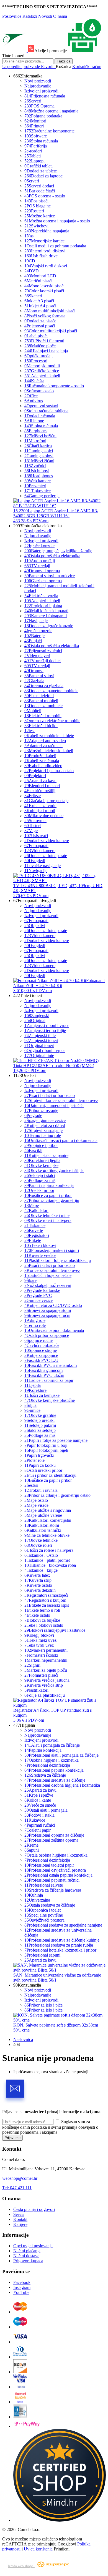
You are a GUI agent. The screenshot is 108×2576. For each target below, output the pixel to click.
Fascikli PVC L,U (41, 1360)
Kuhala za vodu (40, 806)
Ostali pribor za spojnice (47, 1335)
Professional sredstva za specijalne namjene (63, 1925)
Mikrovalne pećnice (44, 816)
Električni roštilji (40, 791)
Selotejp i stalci (40, 1175)
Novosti (45, 16)
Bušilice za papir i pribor (48, 1195)
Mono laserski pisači (44, 286)
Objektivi (35, 926)
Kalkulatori (36, 1210)
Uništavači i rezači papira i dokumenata (61, 1140)
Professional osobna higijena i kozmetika (62, 1785)
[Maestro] (20, 2327)
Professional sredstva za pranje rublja (59, 1945)
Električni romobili (43, 716)
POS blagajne (38, 206)
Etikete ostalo (37, 1615)
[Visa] (20, 2342)
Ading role (35, 1320)
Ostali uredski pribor (43, 1470)
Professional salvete (44, 1885)
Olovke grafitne (40, 1415)
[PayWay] (27, 2426)
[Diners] (20, 2357)
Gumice (32, 1410)
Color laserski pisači (44, 291)
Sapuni (32, 1850)
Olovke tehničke (41, 1540)
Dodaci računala (40, 416)
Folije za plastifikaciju (45, 1695)
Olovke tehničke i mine (47, 1215)
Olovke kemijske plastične (50, 1400)
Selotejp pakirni (40, 1425)
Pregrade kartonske (42, 1290)
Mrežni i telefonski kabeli (49, 751)
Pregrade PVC (38, 1295)
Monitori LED (40, 276)
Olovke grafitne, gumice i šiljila (54, 1170)
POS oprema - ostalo (45, 196)
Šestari (31, 1485)
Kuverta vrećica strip (44, 1685)
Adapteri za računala (43, 746)
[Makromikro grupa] (15, 51)
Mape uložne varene (43, 1515)
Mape (32, 1205)
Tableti (33, 156)
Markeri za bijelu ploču (46, 1670)
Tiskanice (35, 1225)
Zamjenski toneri (41, 1040)
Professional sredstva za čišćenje (55, 1780)
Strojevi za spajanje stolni (48, 1310)
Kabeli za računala (42, 761)
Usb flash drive (41, 256)
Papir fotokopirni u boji (46, 1445)
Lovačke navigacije (43, 866)
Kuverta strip (38, 1580)
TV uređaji (37, 566)
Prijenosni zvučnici (43, 651)
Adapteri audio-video (45, 741)
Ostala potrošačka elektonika (52, 646)
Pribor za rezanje (41, 1110)
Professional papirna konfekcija (54, 1770)
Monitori (35, 121)
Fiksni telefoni (39, 696)
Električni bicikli (41, 726)
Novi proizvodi (38, 81)
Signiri (32, 1665)
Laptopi (34, 161)
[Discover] (20, 2372)
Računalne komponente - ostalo (54, 386)
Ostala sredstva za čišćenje (50, 1905)
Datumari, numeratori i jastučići (54, 1105)
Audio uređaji (40, 561)
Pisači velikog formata (45, 316)
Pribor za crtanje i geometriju (52, 1200)
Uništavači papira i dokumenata (54, 1330)
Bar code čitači (40, 191)
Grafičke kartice (42, 371)
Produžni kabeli (40, 756)
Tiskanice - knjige (41, 1570)
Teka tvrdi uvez (39, 1645)
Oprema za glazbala (44, 686)
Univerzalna (37, 1900)
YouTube (21, 2292)
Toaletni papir (38, 1830)
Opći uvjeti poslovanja (33, 2246)
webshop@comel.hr (20, 2178)
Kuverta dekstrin (40, 1590)
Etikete (33, 1240)
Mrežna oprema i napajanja (51, 111)
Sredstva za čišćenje (45, 1775)
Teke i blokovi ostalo (44, 1625)
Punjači (33, 641)
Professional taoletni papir (49, 1865)
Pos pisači (36, 201)
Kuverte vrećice (40, 1255)
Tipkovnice (38, 491)
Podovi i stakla (39, 1815)
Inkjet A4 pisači (40, 306)
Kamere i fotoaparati (46, 616)
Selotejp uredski (39, 1420)
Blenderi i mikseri (42, 786)
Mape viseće (36, 1505)
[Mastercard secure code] (20, 2402)
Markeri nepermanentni (46, 1660)
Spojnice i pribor (41, 1145)
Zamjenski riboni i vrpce (47, 1025)
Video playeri (37, 656)
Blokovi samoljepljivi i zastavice (55, 1630)
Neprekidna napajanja (47, 231)
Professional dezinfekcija (47, 1765)
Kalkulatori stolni (42, 1525)
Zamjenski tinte (40, 1035)
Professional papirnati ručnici (52, 1880)
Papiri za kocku (40, 1465)
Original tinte (39, 1055)
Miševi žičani (39, 461)
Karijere (20, 2224)
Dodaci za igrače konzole (49, 626)
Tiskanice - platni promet (47, 1560)
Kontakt (20, 2219)
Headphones (39, 476)
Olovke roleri (38, 1545)
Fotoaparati (36, 846)
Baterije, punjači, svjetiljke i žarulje (58, 551)
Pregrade (33, 1115)
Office (31, 396)
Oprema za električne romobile (52, 721)
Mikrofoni (35, 441)
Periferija (36, 146)
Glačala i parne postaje (46, 801)
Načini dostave (26, 2256)
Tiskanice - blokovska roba (50, 1565)
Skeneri (33, 296)
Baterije (34, 636)
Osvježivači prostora (44, 1920)
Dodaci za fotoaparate (46, 856)
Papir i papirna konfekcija (49, 1185)
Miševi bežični (40, 436)
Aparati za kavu (40, 781)
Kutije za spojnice (41, 1355)
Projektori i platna (43, 606)
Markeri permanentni (46, 1650)
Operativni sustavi (41, 406)
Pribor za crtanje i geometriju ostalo (57, 1495)
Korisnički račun (87, 66)
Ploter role (34, 1460)
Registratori (37, 1235)
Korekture (35, 1390)
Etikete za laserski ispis (47, 1605)
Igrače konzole (39, 546)
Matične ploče (40, 346)
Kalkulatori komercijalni (48, 1520)
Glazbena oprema (43, 581)
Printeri (34, 126)
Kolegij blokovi (39, 1635)
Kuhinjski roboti (40, 811)
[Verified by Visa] (20, 2387)
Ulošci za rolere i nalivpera (49, 1550)
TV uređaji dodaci (43, 661)
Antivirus (34, 401)
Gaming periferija (42, 496)
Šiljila (30, 1405)
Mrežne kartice (40, 216)
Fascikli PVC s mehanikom (51, 1365)
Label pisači (36, 336)
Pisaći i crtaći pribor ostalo (50, 1095)
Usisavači (36, 836)
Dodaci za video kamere (47, 841)
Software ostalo (39, 391)
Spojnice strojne (41, 1350)
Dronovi (34, 671)
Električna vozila (41, 596)
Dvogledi (35, 861)
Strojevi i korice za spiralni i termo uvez (61, 1100)
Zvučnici (35, 466)
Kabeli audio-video (43, 766)
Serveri (33, 101)
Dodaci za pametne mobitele (51, 691)
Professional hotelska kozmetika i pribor (60, 1950)
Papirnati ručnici (40, 1825)
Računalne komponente (49, 131)
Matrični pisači (38, 281)
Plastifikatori (36, 1690)
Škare (30, 1280)
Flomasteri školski (41, 1655)
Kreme (31, 1845)
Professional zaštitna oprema (51, 1840)
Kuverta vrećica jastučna (47, 1680)
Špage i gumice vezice (45, 1120)
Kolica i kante (38, 1800)
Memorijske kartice (44, 241)
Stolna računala (41, 141)
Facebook (22, 2282)
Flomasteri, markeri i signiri (52, 1250)
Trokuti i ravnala (41, 1490)
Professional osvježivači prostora (55, 1870)
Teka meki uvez (40, 1640)
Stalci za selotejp (40, 1430)
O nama (60, 16)
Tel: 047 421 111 (17, 2188)
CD (30, 261)
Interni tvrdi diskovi (45, 251)
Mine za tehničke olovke (47, 1535)
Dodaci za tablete (41, 171)
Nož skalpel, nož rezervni (48, 1285)
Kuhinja (34, 1895)
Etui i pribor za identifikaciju (50, 1475)
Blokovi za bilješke (42, 1620)
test (29, 731)
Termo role (35, 1325)
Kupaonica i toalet (43, 1910)
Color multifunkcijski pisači (51, 331)
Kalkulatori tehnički (43, 1530)
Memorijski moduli (42, 366)
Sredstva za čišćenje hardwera (53, 1890)
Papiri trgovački (39, 1455)
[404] (60, 2520)
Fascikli (33, 1150)
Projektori (35, 776)
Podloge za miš (40, 1180)
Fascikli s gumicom (43, 1370)
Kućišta (34, 381)
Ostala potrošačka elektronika (52, 556)
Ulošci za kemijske (42, 1395)
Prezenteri (35, 486)
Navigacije (36, 621)
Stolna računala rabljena (46, 411)
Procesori (36, 361)
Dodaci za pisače (40, 321)
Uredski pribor (39, 1190)
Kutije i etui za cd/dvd (45, 1125)
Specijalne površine (44, 1915)
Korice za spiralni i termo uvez (52, 1270)
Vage (31, 831)
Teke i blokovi (40, 1245)
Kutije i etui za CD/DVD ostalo (53, 1305)
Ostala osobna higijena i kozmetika (56, 1855)
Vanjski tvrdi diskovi (46, 266)
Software (36, 136)
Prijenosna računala (45, 96)
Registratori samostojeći (46, 1595)
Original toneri (39, 1045)
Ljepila (33, 1385)
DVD (32, 271)
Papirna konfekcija (43, 1750)
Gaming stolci (39, 451)
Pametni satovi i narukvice (50, 576)
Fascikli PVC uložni (44, 1375)
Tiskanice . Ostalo (41, 1555)
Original (35, 1020)
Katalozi (30, 16)
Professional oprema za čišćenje (54, 1835)
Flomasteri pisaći (41, 1675)
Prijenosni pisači (40, 326)
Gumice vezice (38, 1300)
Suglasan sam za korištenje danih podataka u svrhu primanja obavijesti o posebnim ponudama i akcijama (50, 2127)
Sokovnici (35, 821)
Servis (19, 2214)
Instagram (22, 2287)
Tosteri (33, 826)
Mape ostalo (36, 1500)
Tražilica (64, 61)
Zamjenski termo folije (45, 1030)
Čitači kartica (38, 446)
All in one (34, 421)
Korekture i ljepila (42, 1160)
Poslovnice (12, 16)
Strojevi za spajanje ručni (47, 1315)
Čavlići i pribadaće (42, 1345)
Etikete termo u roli (42, 1610)
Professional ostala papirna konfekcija (58, 1875)
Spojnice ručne (38, 1340)
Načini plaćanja (27, 2251)
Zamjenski (37, 1015)
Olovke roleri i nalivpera (48, 1220)
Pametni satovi (39, 676)
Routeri (34, 211)
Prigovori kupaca (28, 2261)
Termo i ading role (43, 1135)
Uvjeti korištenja (38, 2549)
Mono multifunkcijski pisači (50, 311)
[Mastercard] (20, 2312)
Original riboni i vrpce (45, 1050)
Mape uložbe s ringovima (48, 1510)
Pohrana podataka (43, 116)
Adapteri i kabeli (42, 376)
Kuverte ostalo (38, 1585)
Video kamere (40, 851)
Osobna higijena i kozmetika (52, 1760)
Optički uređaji (38, 356)
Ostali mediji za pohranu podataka (55, 246)
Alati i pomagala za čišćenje (52, 1745)
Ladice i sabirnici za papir (49, 1380)
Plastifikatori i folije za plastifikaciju (58, 1260)
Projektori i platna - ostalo (49, 771)
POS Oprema (39, 106)
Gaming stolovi (39, 456)
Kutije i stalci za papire (46, 1155)
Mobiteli (33, 711)
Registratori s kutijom (45, 1600)
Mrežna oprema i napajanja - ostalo (57, 221)
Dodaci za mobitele (43, 706)
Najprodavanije (38, 86)
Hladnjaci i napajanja (46, 351)
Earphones (36, 431)
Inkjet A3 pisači (39, 301)
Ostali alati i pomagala (46, 1810)
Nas (29, 236)
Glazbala (34, 681)
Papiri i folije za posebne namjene (56, 1440)
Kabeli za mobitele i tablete (49, 736)
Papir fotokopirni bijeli (46, 1450)
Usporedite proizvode (22, 66)
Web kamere (38, 481)
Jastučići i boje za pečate (48, 1275)
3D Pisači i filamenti (44, 341)
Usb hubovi (37, 471)
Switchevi (36, 226)
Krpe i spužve (39, 1795)
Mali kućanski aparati (46, 611)
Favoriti (48, 66)
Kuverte (34, 1230)
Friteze (33, 796)
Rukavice (35, 1820)
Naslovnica (23, 2039)
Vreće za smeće (40, 1805)
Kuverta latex (37, 1575)
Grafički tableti (38, 166)
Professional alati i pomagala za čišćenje (61, 1755)
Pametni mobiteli (41, 701)
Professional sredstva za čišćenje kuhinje (62, 1940)
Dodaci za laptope (43, 176)
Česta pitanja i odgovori (34, 2209)
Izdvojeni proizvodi (41, 91)
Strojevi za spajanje (43, 1130)
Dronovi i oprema (42, 571)
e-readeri (33, 151)
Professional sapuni (42, 1955)
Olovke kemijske (41, 1165)
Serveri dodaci (39, 186)
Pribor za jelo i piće (43, 2005)
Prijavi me (12, 2138)
